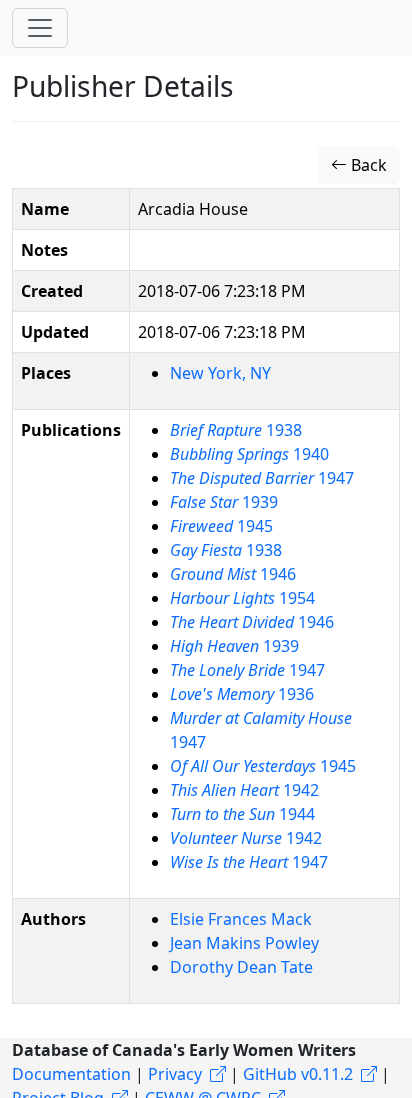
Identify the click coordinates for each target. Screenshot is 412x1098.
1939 (224, 502)
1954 (242, 598)
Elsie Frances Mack (241, 919)
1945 (221, 526)
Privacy (175, 1074)
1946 (233, 574)
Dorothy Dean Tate (241, 967)
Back (367, 165)
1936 (242, 694)
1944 (242, 814)
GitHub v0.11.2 (298, 1074)
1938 (236, 430)
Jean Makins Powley (244, 943)
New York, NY (220, 373)
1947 (262, 478)
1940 (249, 454)
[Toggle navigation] (40, 28)
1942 (244, 790)
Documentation (71, 1074)
